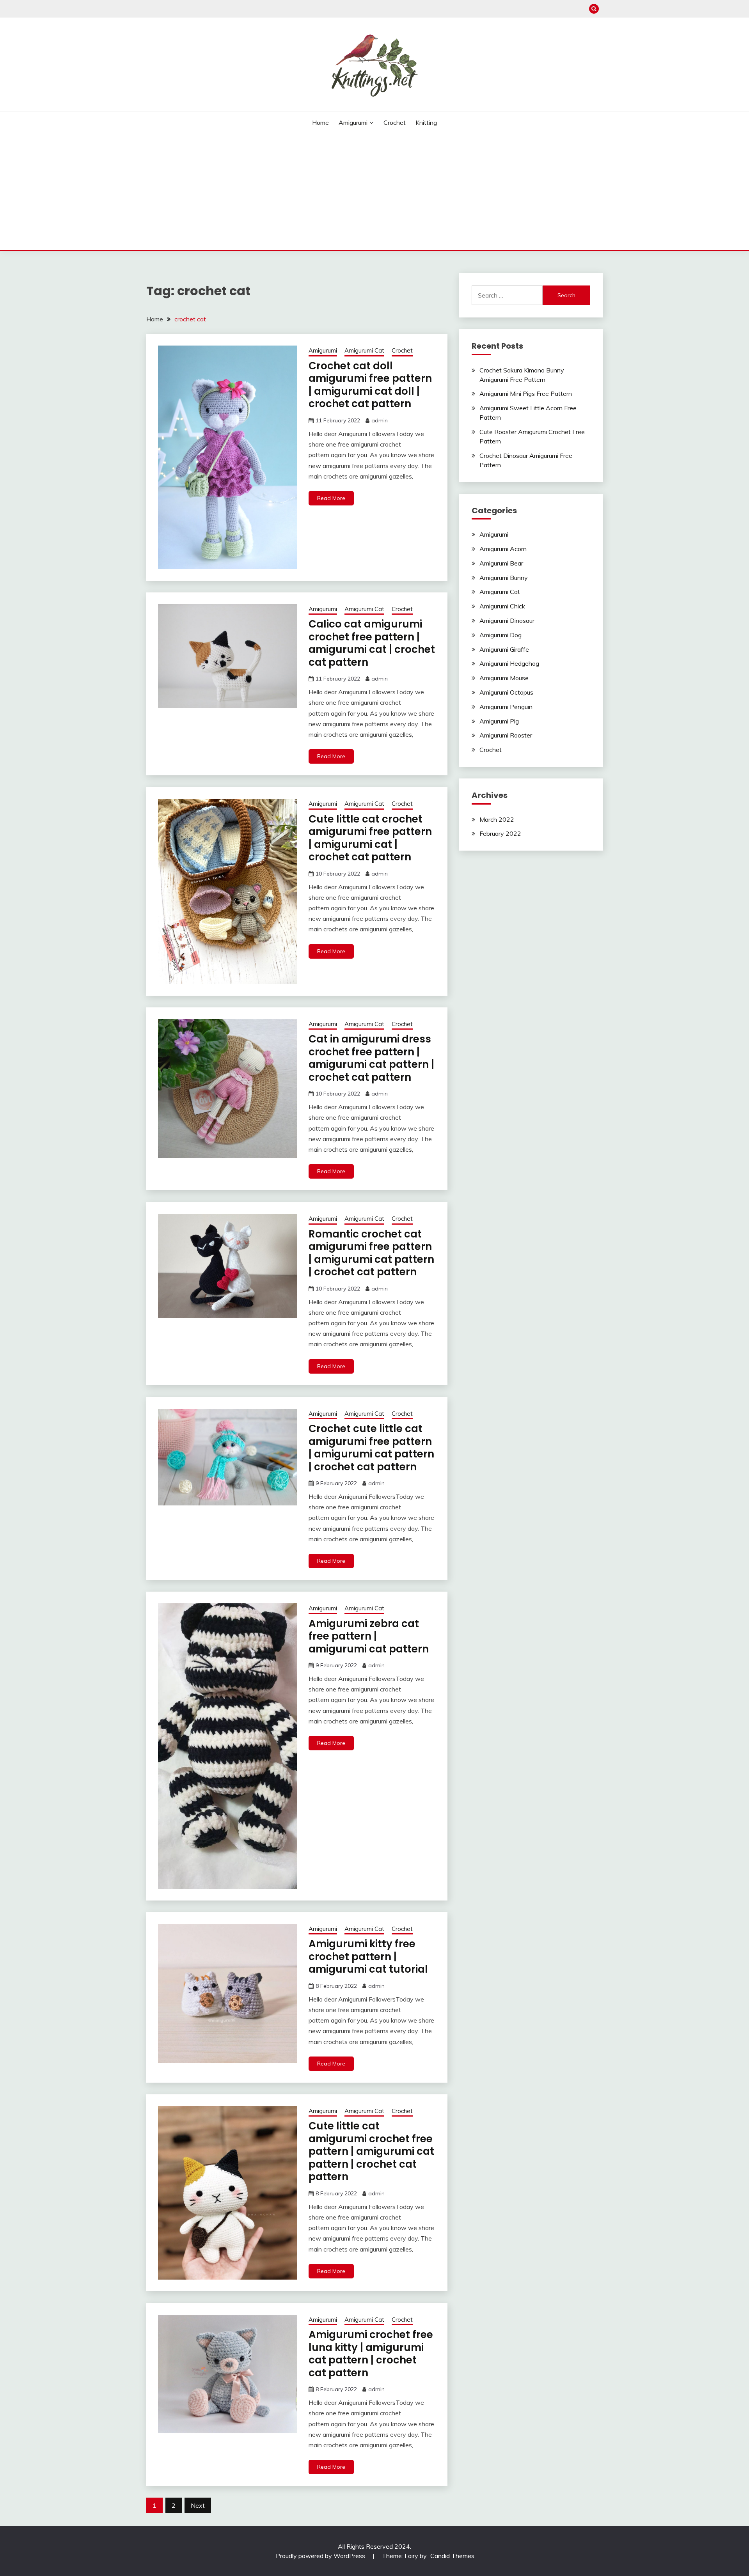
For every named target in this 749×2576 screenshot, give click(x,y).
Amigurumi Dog (501, 635)
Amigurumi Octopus (506, 692)
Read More (331, 498)
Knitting (426, 122)
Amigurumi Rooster (506, 735)
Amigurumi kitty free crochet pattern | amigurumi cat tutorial (368, 1956)
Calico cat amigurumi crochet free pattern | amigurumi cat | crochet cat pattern (372, 643)
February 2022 (500, 833)
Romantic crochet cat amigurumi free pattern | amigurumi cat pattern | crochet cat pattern (371, 1253)
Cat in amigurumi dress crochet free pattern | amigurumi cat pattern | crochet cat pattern (371, 1058)
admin (380, 420)
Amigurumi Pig (499, 721)
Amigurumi (353, 122)
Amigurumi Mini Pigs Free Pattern (526, 394)
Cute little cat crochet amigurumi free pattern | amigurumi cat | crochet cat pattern (370, 838)
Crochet (395, 122)
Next (198, 2505)
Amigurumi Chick (502, 606)
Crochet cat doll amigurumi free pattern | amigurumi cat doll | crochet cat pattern (370, 385)
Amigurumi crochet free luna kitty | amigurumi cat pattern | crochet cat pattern (371, 2354)
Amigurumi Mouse (504, 678)
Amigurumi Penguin (506, 707)
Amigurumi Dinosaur (507, 621)
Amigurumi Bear (501, 563)
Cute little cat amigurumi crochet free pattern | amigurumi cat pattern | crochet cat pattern (371, 2151)
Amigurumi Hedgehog (509, 663)
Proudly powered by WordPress (321, 2556)
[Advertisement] (374, 191)
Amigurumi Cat (364, 350)
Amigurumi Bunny (504, 578)
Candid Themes (452, 2556)
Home (320, 122)
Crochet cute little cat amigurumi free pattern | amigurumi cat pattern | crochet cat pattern (371, 1448)
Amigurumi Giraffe (504, 649)
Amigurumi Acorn (503, 549)
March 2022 (497, 819)
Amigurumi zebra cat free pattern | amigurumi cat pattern (369, 1636)
